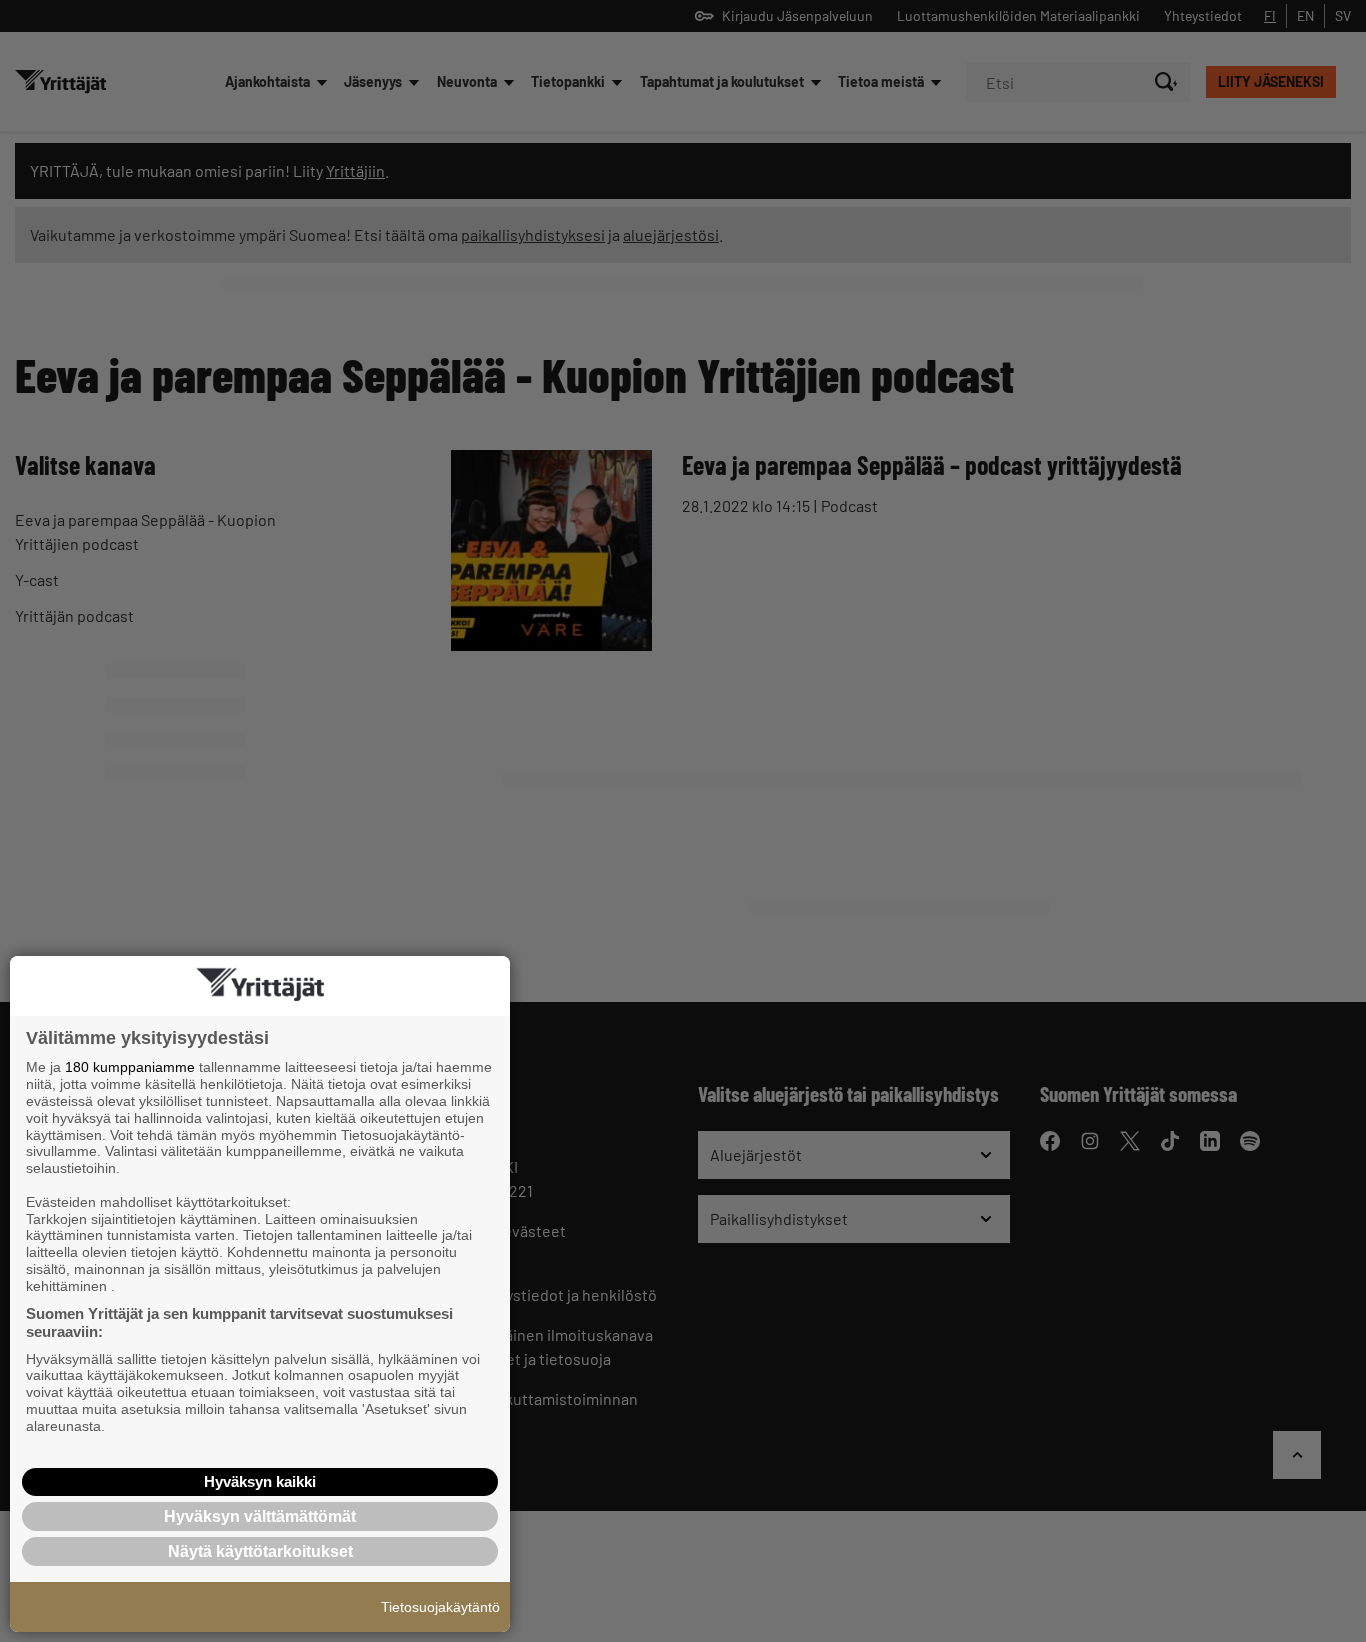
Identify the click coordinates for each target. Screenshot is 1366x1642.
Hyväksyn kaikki (260, 1481)
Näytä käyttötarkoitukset (260, 1551)
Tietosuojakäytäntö (440, 1607)
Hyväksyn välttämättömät (260, 1516)
